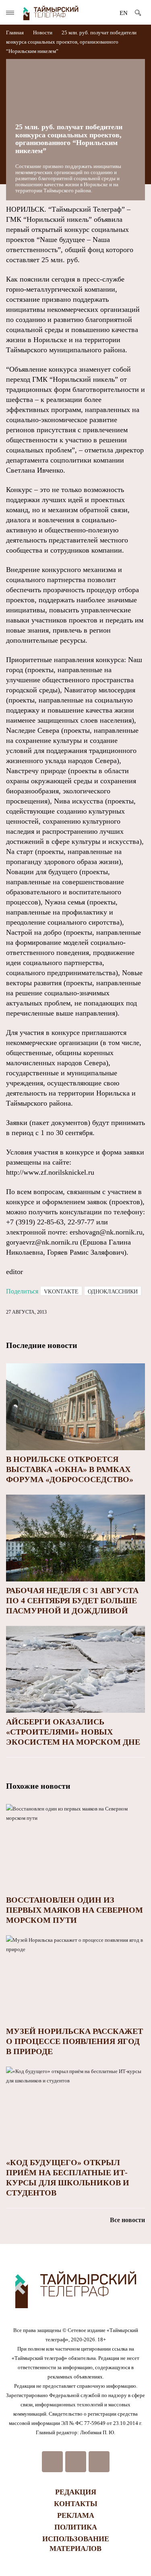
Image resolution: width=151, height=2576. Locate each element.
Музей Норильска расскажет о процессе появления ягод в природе (74, 2041)
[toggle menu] (10, 13)
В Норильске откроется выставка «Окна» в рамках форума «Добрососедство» (70, 1469)
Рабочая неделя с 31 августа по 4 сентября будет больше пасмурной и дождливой (72, 1600)
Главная (16, 33)
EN (124, 13)
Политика (76, 2527)
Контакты (76, 2504)
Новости (43, 33)
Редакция (76, 2492)
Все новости (127, 2220)
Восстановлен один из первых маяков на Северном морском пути (74, 1910)
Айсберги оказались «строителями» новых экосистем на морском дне (73, 1732)
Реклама (76, 2515)
